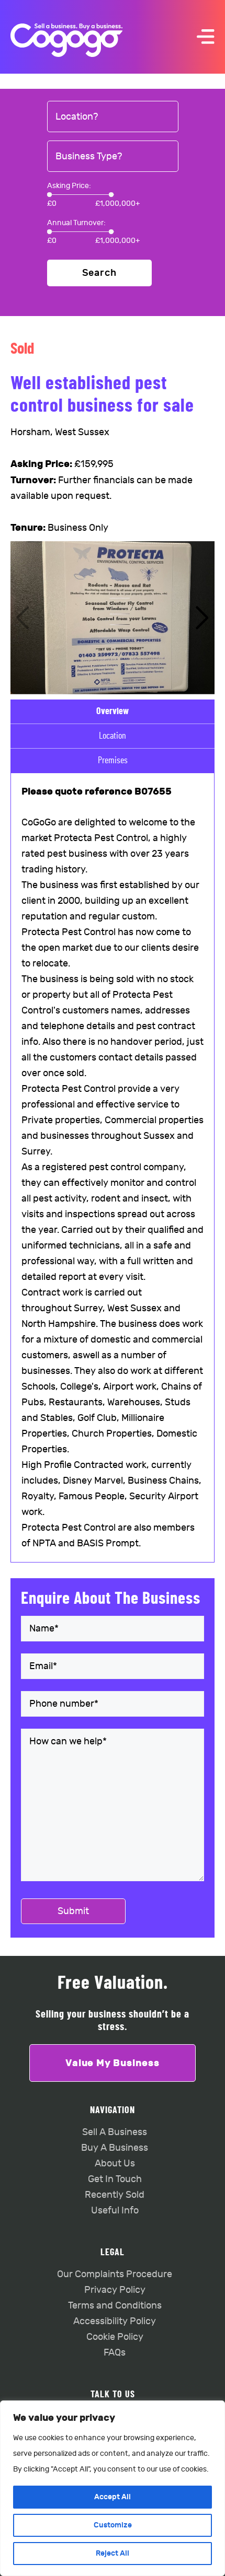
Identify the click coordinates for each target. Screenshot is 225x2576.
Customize (113, 2525)
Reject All (113, 2553)
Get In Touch (115, 2179)
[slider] (49, 195)
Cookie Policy (115, 2337)
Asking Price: (69, 186)
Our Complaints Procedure (115, 2274)
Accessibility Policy (115, 2321)
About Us (115, 2164)
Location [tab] (113, 736)
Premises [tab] (113, 761)
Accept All (113, 2497)
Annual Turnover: (76, 223)
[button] (202, 618)
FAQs (115, 2353)
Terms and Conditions (115, 2306)
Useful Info (115, 2211)
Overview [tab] (113, 712)
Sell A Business (115, 2132)
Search (99, 273)
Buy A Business (115, 2148)
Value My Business (113, 2063)
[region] (113, 2488)
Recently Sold (115, 2195)
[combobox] (113, 117)
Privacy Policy (115, 2290)
